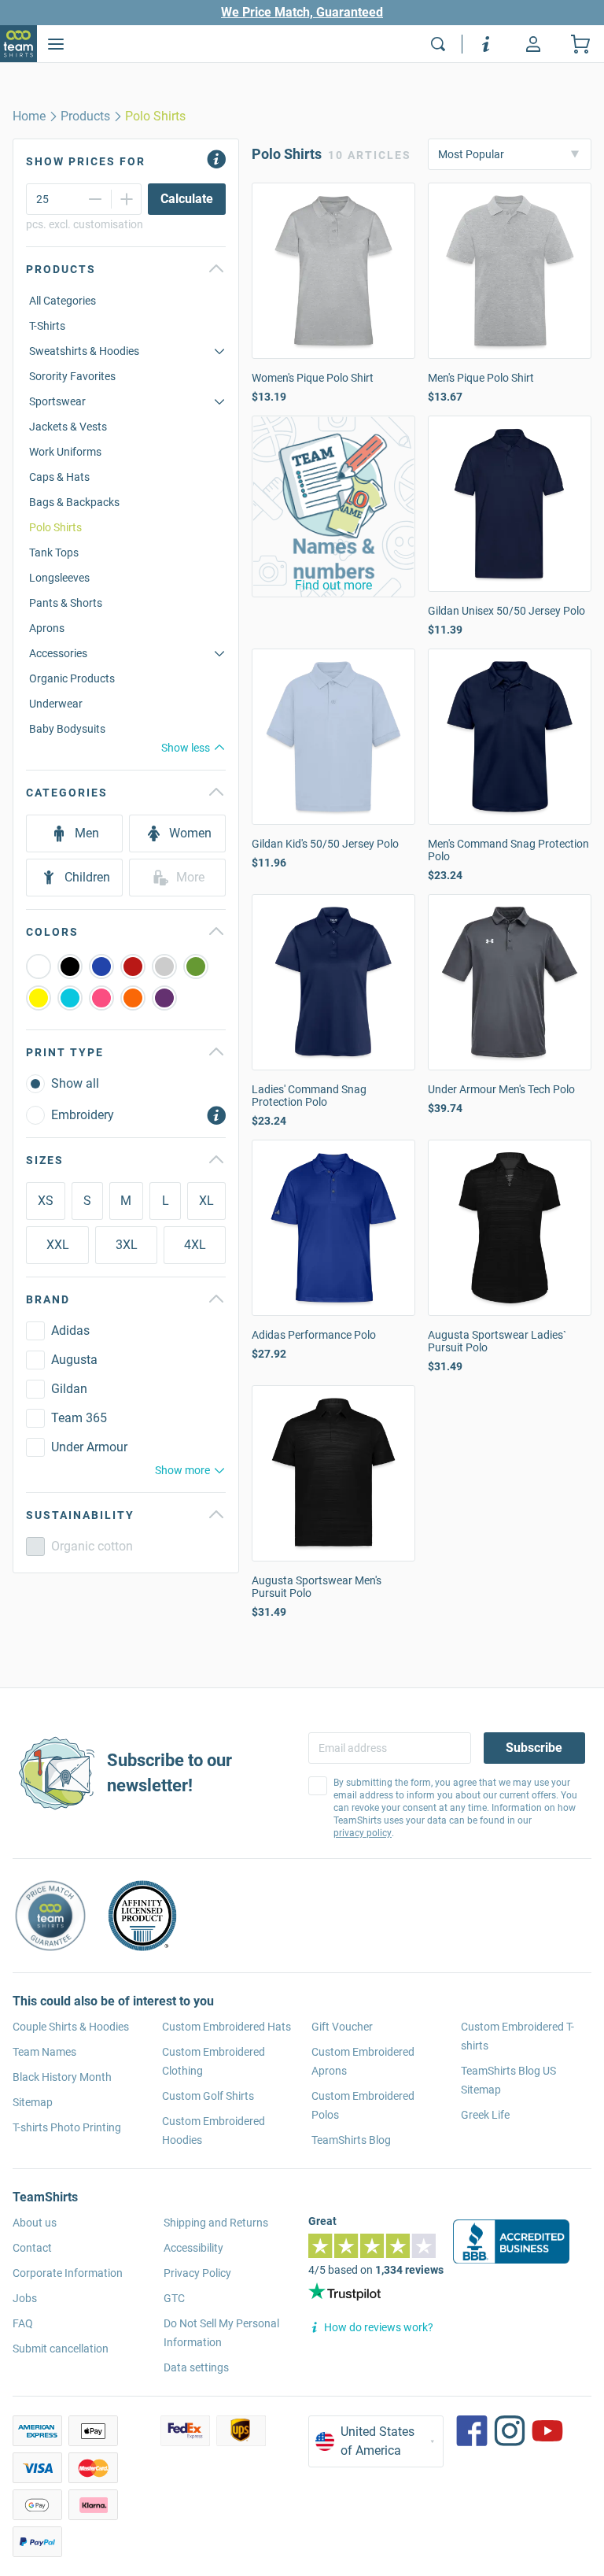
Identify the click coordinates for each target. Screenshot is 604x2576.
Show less (186, 748)
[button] (333, 506)
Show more (182, 1470)
